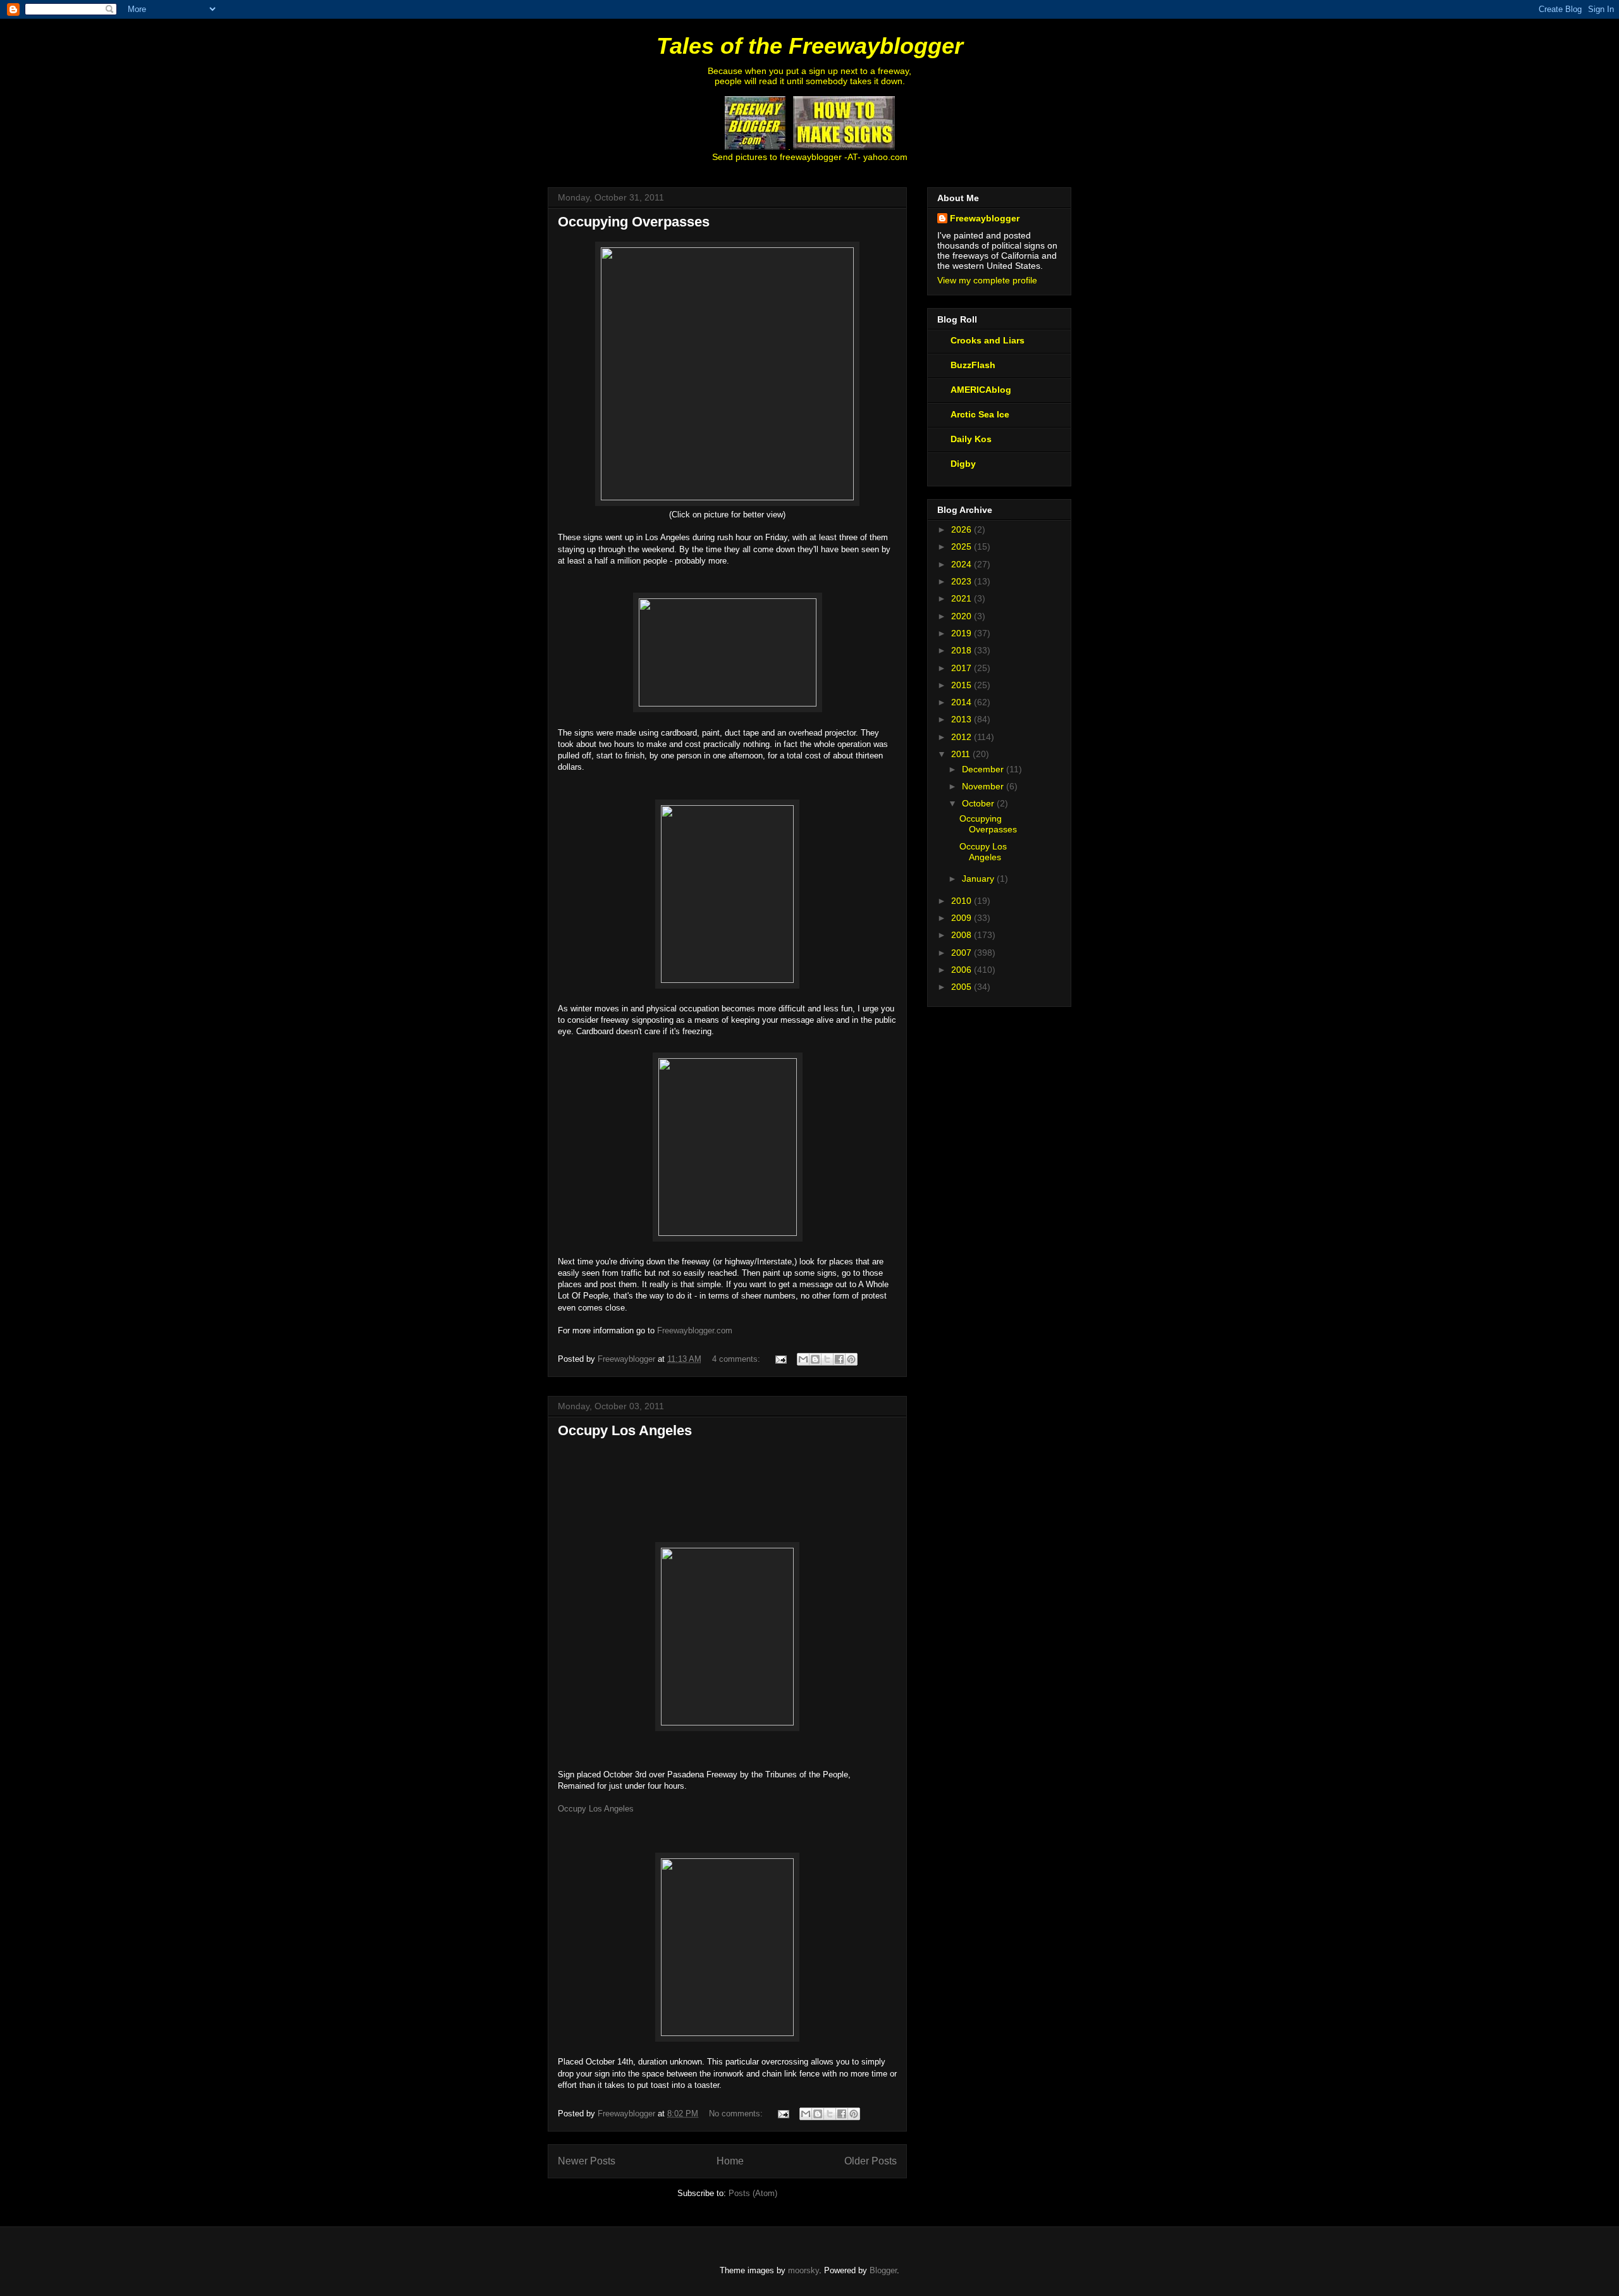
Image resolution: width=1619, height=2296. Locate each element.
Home (730, 2161)
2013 (963, 719)
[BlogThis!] (815, 1359)
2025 (963, 546)
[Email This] (803, 1359)
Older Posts (871, 2161)
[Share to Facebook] (839, 1359)
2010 (963, 901)
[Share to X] (827, 1359)
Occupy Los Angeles (625, 1430)
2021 (963, 598)
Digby (963, 464)
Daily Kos (971, 439)
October (979, 803)
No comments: (737, 2114)
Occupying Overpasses (634, 222)
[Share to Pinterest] (851, 1359)
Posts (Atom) (753, 2193)
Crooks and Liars (988, 340)
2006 (963, 970)
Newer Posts (587, 2161)
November (984, 786)
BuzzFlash (973, 365)
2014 (963, 702)
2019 (963, 633)
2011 (962, 754)
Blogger (883, 2270)
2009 (963, 918)
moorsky (803, 2270)
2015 (963, 685)
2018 (963, 650)
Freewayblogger (985, 218)
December (984, 769)
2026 (963, 529)
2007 (963, 953)
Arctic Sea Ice (980, 414)
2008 (963, 935)
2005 (963, 987)
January (979, 879)
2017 (963, 668)
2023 (963, 581)
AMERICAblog (981, 390)
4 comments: (737, 1359)
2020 (963, 616)
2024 (963, 564)
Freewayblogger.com (695, 1330)
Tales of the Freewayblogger (810, 46)
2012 (963, 737)
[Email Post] (780, 1359)
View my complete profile (987, 280)
